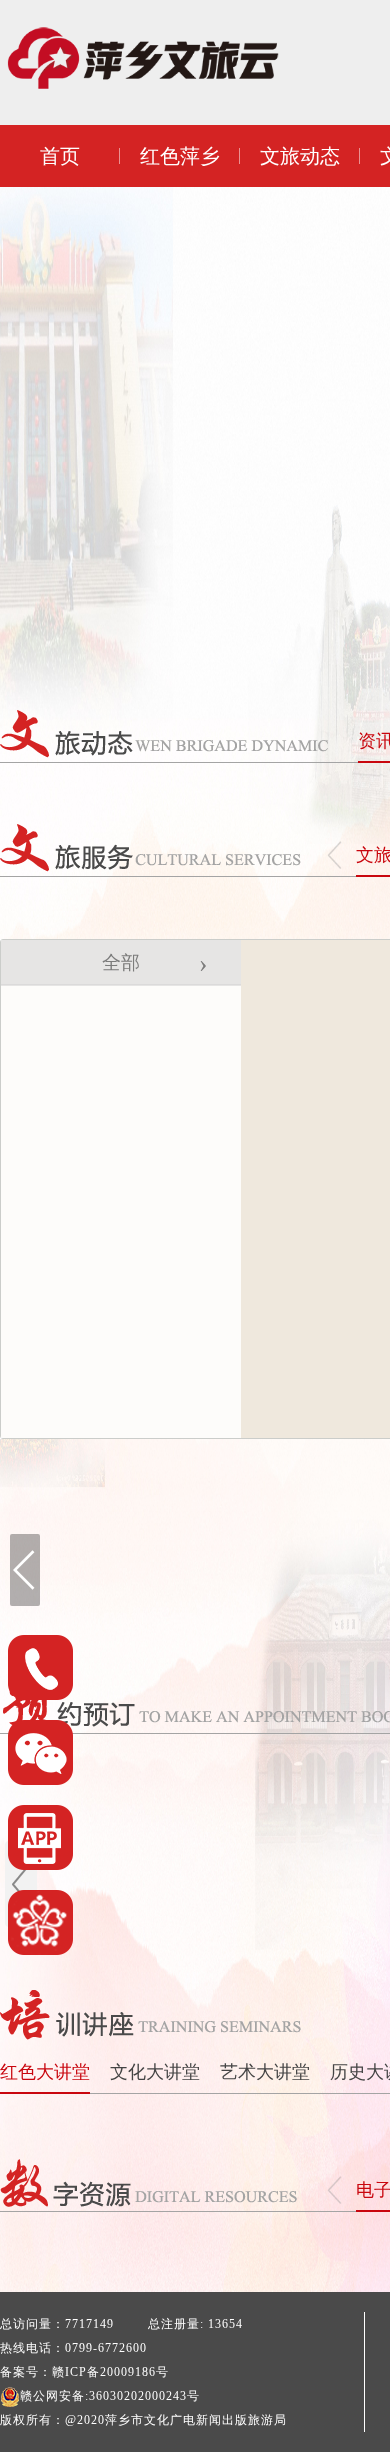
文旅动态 (300, 156)
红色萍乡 (180, 156)
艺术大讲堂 (265, 2072)
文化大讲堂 (155, 2072)
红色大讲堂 (45, 2072)
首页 (60, 156)
